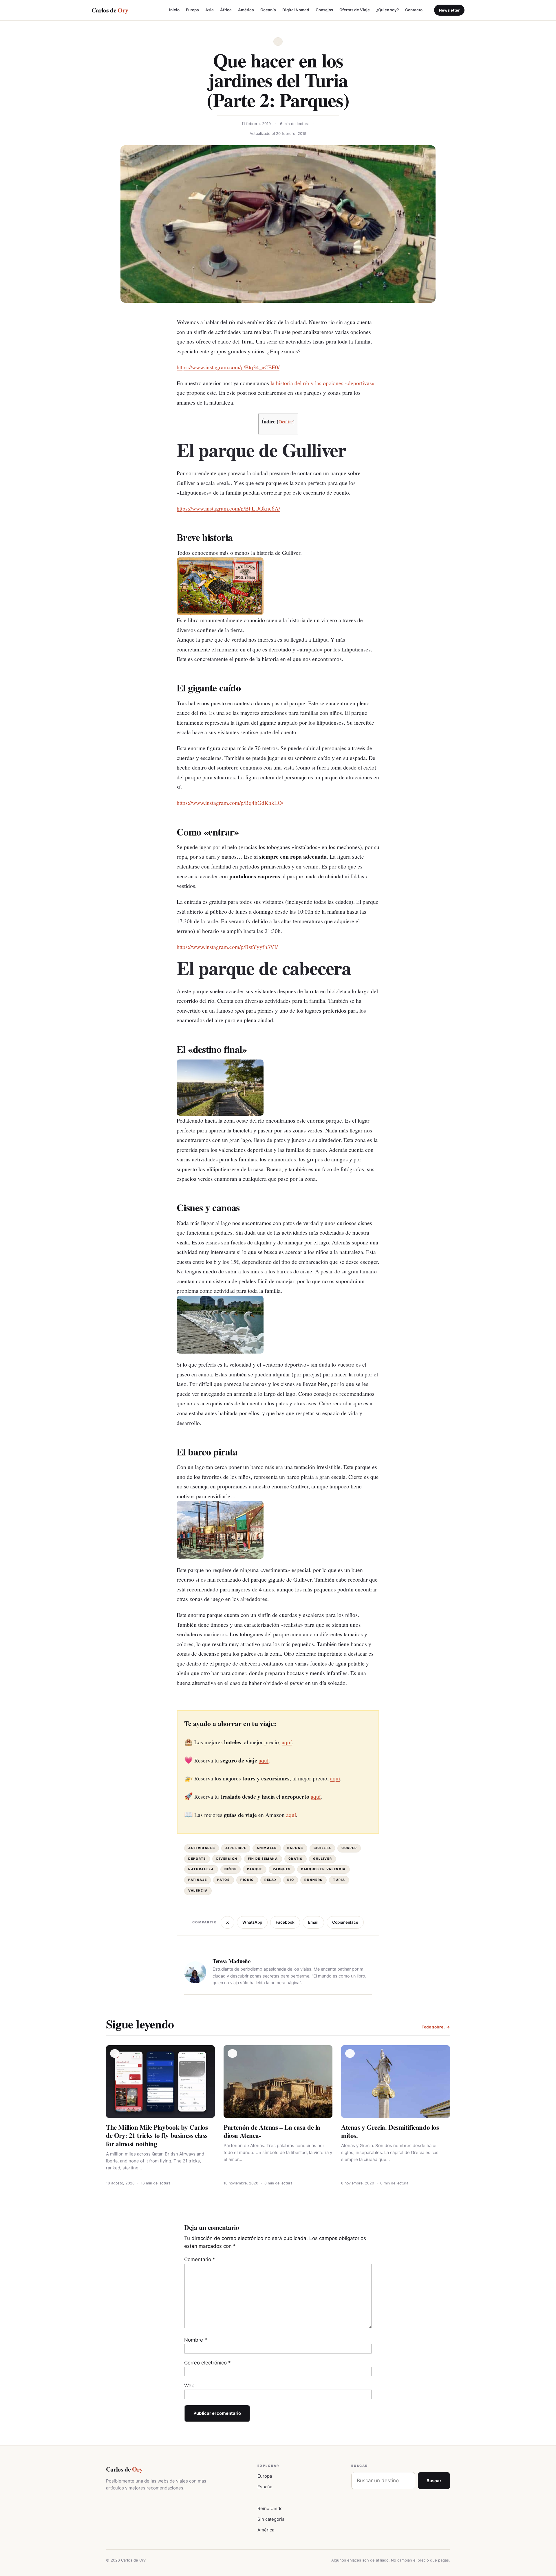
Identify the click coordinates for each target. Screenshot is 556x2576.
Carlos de (110, 10)
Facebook (285, 1922)
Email (313, 1922)
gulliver (322, 1859)
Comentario (200, 2259)
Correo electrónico (207, 2363)
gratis (296, 1859)
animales (267, 1848)
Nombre (196, 2340)
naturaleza (201, 1869)
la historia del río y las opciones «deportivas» (322, 383)
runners (313, 1880)
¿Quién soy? (387, 10)
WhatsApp (252, 1922)
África (226, 10)
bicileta (322, 1848)
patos (223, 1880)
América (246, 10)
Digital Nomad (296, 10)
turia (339, 1880)
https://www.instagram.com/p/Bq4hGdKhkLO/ (230, 803)
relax (271, 1880)
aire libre (236, 1848)
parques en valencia (323, 1869)
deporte (197, 1859)
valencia (198, 1891)
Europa (192, 10)
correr (349, 1848)
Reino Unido (270, 2508)
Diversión (227, 1859)
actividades (202, 1848)
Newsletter (449, 10)
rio (291, 1880)
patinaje (197, 1880)
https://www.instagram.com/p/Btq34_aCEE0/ (228, 367)
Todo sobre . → (436, 2027)
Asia (210, 10)
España (265, 2487)
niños (231, 1869)
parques (282, 1869)
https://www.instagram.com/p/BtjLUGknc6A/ (228, 508)
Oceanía (268, 10)
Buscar (434, 2481)
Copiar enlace (345, 1922)
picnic (247, 1880)
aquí (287, 1742)
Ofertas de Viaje (355, 10)
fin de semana (263, 1859)
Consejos (324, 10)
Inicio (174, 10)
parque (255, 1869)
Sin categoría (271, 2519)
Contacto (414, 10)
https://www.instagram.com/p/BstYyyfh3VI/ (227, 947)
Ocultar (286, 422)
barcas (295, 1848)
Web (189, 2386)
